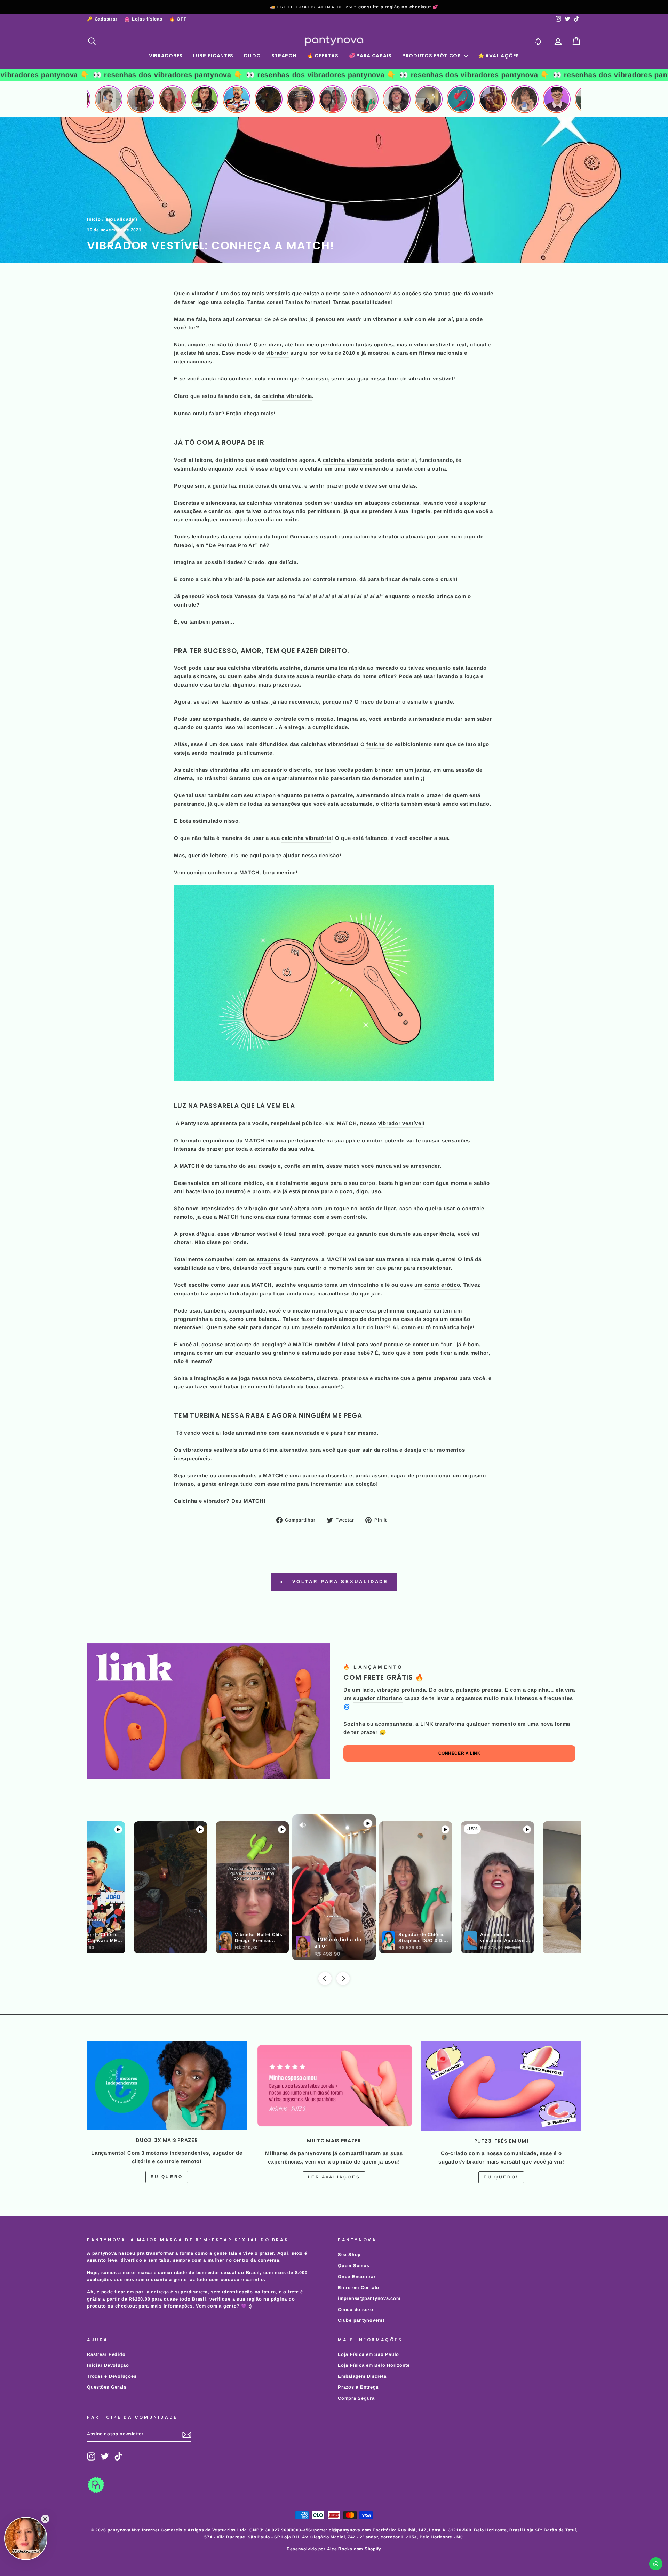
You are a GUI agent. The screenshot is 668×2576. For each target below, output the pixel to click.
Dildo (252, 56)
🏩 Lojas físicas (143, 19)
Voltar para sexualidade (339, 1582)
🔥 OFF (178, 19)
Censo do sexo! (356, 2309)
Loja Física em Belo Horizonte (374, 2365)
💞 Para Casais (370, 56)
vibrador (277, 353)
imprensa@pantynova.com (369, 2298)
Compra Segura (356, 2398)
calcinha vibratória (287, 396)
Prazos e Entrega (358, 2387)
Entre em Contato (359, 2288)
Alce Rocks (340, 2549)
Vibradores (166, 56)
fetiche (375, 744)
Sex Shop (349, 2254)
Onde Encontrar (357, 2276)
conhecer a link (460, 1753)
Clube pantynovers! (361, 2320)
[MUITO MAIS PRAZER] (334, 2086)
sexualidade (120, 219)
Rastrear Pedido (106, 2354)
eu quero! (501, 2177)
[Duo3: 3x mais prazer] (167, 2085)
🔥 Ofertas (323, 56)
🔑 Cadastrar (102, 19)
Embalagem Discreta (362, 2376)
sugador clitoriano (378, 1698)
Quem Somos (354, 2266)
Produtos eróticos (432, 56)
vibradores (197, 1450)
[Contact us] (656, 2564)
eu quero (167, 2177)
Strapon (284, 56)
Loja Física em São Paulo (368, 2354)
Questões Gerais (107, 2387)
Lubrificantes (213, 56)
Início (94, 219)
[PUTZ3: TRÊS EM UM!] (501, 2086)
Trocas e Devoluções (112, 2376)
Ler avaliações (334, 2177)
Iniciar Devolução (108, 2365)
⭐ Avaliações (499, 56)
